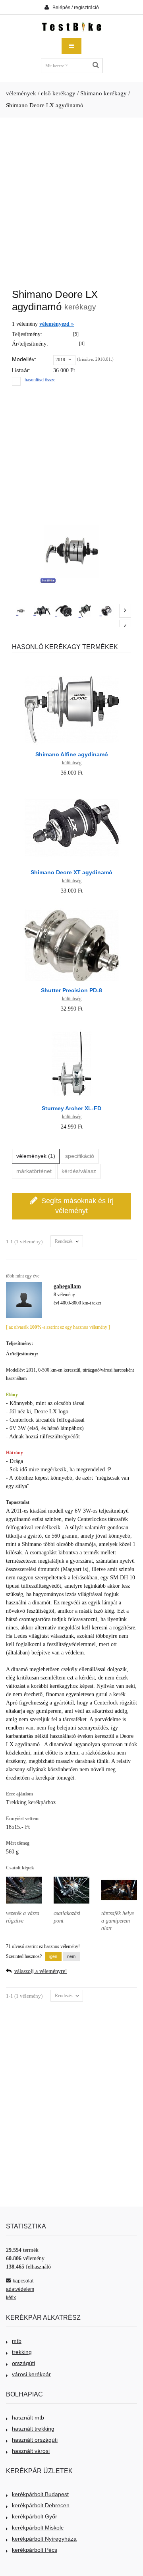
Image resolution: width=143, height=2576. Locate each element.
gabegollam (67, 1286)
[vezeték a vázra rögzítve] (24, 1876)
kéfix (11, 2298)
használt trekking (33, 2429)
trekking (22, 2352)
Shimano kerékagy (103, 93)
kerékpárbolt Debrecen (41, 2505)
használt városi (31, 2451)
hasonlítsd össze (40, 380)
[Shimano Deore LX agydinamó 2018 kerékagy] (21, 611)
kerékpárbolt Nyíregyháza (44, 2539)
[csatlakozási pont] (71, 1876)
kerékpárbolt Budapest (40, 2494)
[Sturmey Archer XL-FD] (72, 1027)
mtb (17, 2341)
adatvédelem (20, 2289)
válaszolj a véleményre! (41, 1971)
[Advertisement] (71, 199)
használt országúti (35, 2440)
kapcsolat (23, 2281)
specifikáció (80, 1156)
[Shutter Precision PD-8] (72, 909)
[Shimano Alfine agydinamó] (72, 673)
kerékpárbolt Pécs (35, 2550)
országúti (23, 2363)
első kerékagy (58, 93)
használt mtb (28, 2418)
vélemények (21, 93)
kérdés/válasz (79, 1171)
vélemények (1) (36, 1156)
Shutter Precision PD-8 (71, 990)
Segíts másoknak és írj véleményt (77, 1206)
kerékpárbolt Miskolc (38, 2528)
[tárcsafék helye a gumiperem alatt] (119, 1876)
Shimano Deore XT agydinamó (71, 872)
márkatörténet (34, 1171)
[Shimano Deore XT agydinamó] (72, 791)
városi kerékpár (31, 2374)
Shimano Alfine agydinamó (72, 754)
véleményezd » (57, 324)
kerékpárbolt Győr (35, 2516)
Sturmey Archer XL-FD (71, 1108)
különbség (72, 763)
